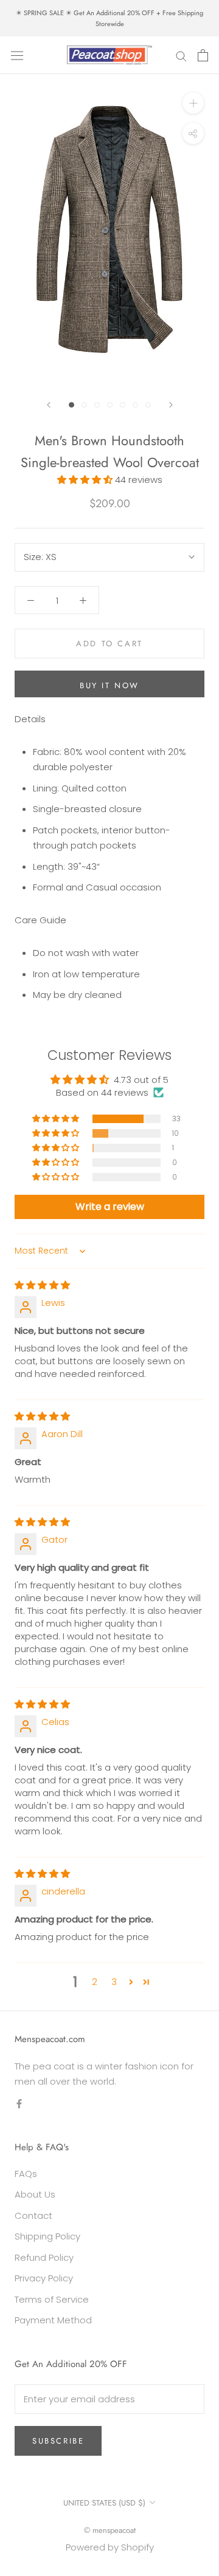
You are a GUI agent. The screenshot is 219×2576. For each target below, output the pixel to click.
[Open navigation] (17, 55)
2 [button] (95, 1982)
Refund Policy (44, 2257)
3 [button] (114, 1982)
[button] (86, 480)
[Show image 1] (71, 405)
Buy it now (109, 685)
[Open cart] (203, 55)
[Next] (171, 405)
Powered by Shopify (110, 2547)
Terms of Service (52, 2299)
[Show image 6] (135, 405)
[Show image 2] (84, 405)
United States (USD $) (104, 2503)
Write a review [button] (110, 1207)
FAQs (26, 2174)
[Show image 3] (97, 405)
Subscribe (58, 2441)
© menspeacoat (110, 2530)
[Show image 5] (123, 405)
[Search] (181, 55)
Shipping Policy (47, 2236)
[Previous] (49, 405)
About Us (35, 2194)
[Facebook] (19, 2103)
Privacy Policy (44, 2278)
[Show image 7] (148, 405)
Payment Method (53, 2320)
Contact (33, 2216)
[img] (42, 1285)
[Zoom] (193, 103)
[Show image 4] (110, 405)
